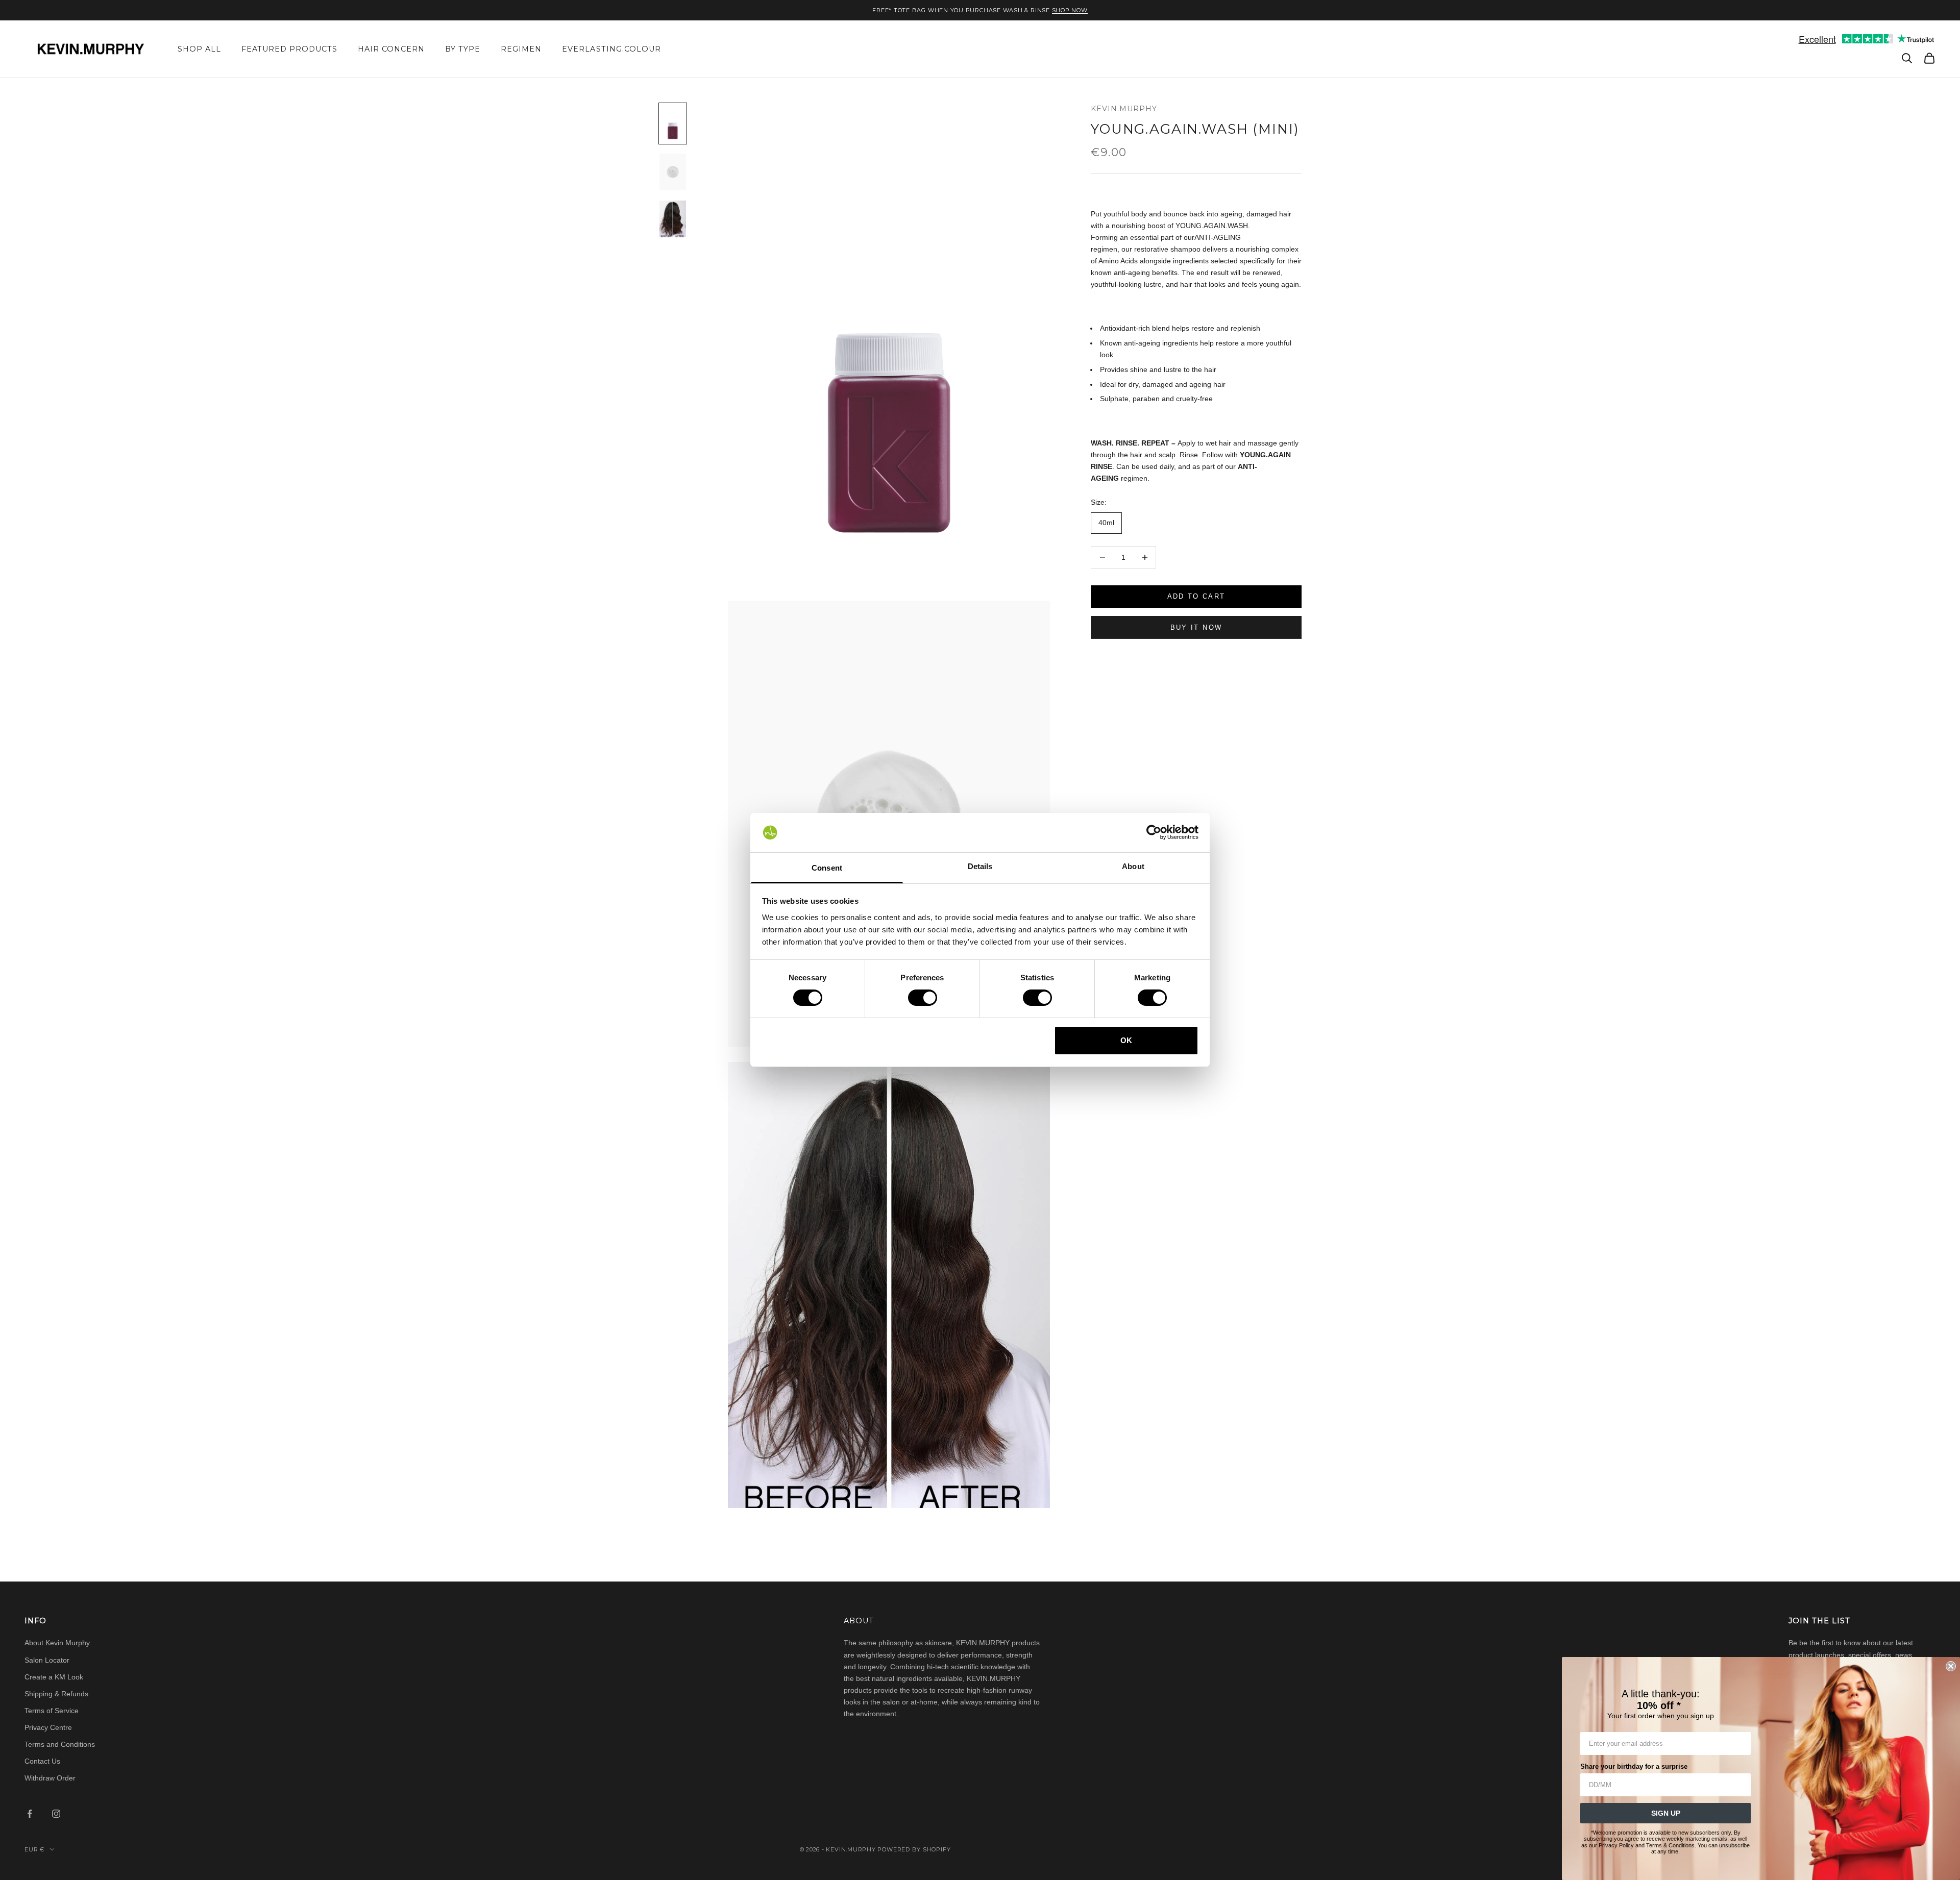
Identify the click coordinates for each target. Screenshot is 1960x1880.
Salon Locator (47, 1660)
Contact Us (42, 1761)
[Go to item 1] (673, 123)
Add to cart (1196, 596)
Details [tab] (980, 866)
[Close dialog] (1951, 1666)
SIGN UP (1666, 1813)
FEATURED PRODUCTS (289, 49)
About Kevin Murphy (57, 1643)
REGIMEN (521, 49)
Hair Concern (391, 49)
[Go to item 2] (673, 172)
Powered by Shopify (914, 1849)
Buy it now (1196, 627)
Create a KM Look (54, 1677)
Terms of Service (52, 1711)
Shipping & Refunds (56, 1694)
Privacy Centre (48, 1727)
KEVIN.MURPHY (1124, 109)
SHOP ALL (199, 49)
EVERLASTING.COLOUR (611, 49)
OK (1126, 1040)
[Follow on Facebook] (30, 1814)
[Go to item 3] (673, 219)
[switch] (923, 998)
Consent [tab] (827, 868)
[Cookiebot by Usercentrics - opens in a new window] (1154, 832)
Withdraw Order (50, 1778)
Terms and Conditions (60, 1744)
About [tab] (1133, 866)
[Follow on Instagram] (56, 1814)
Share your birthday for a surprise (1634, 1766)
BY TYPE (463, 49)
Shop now (1070, 10)
